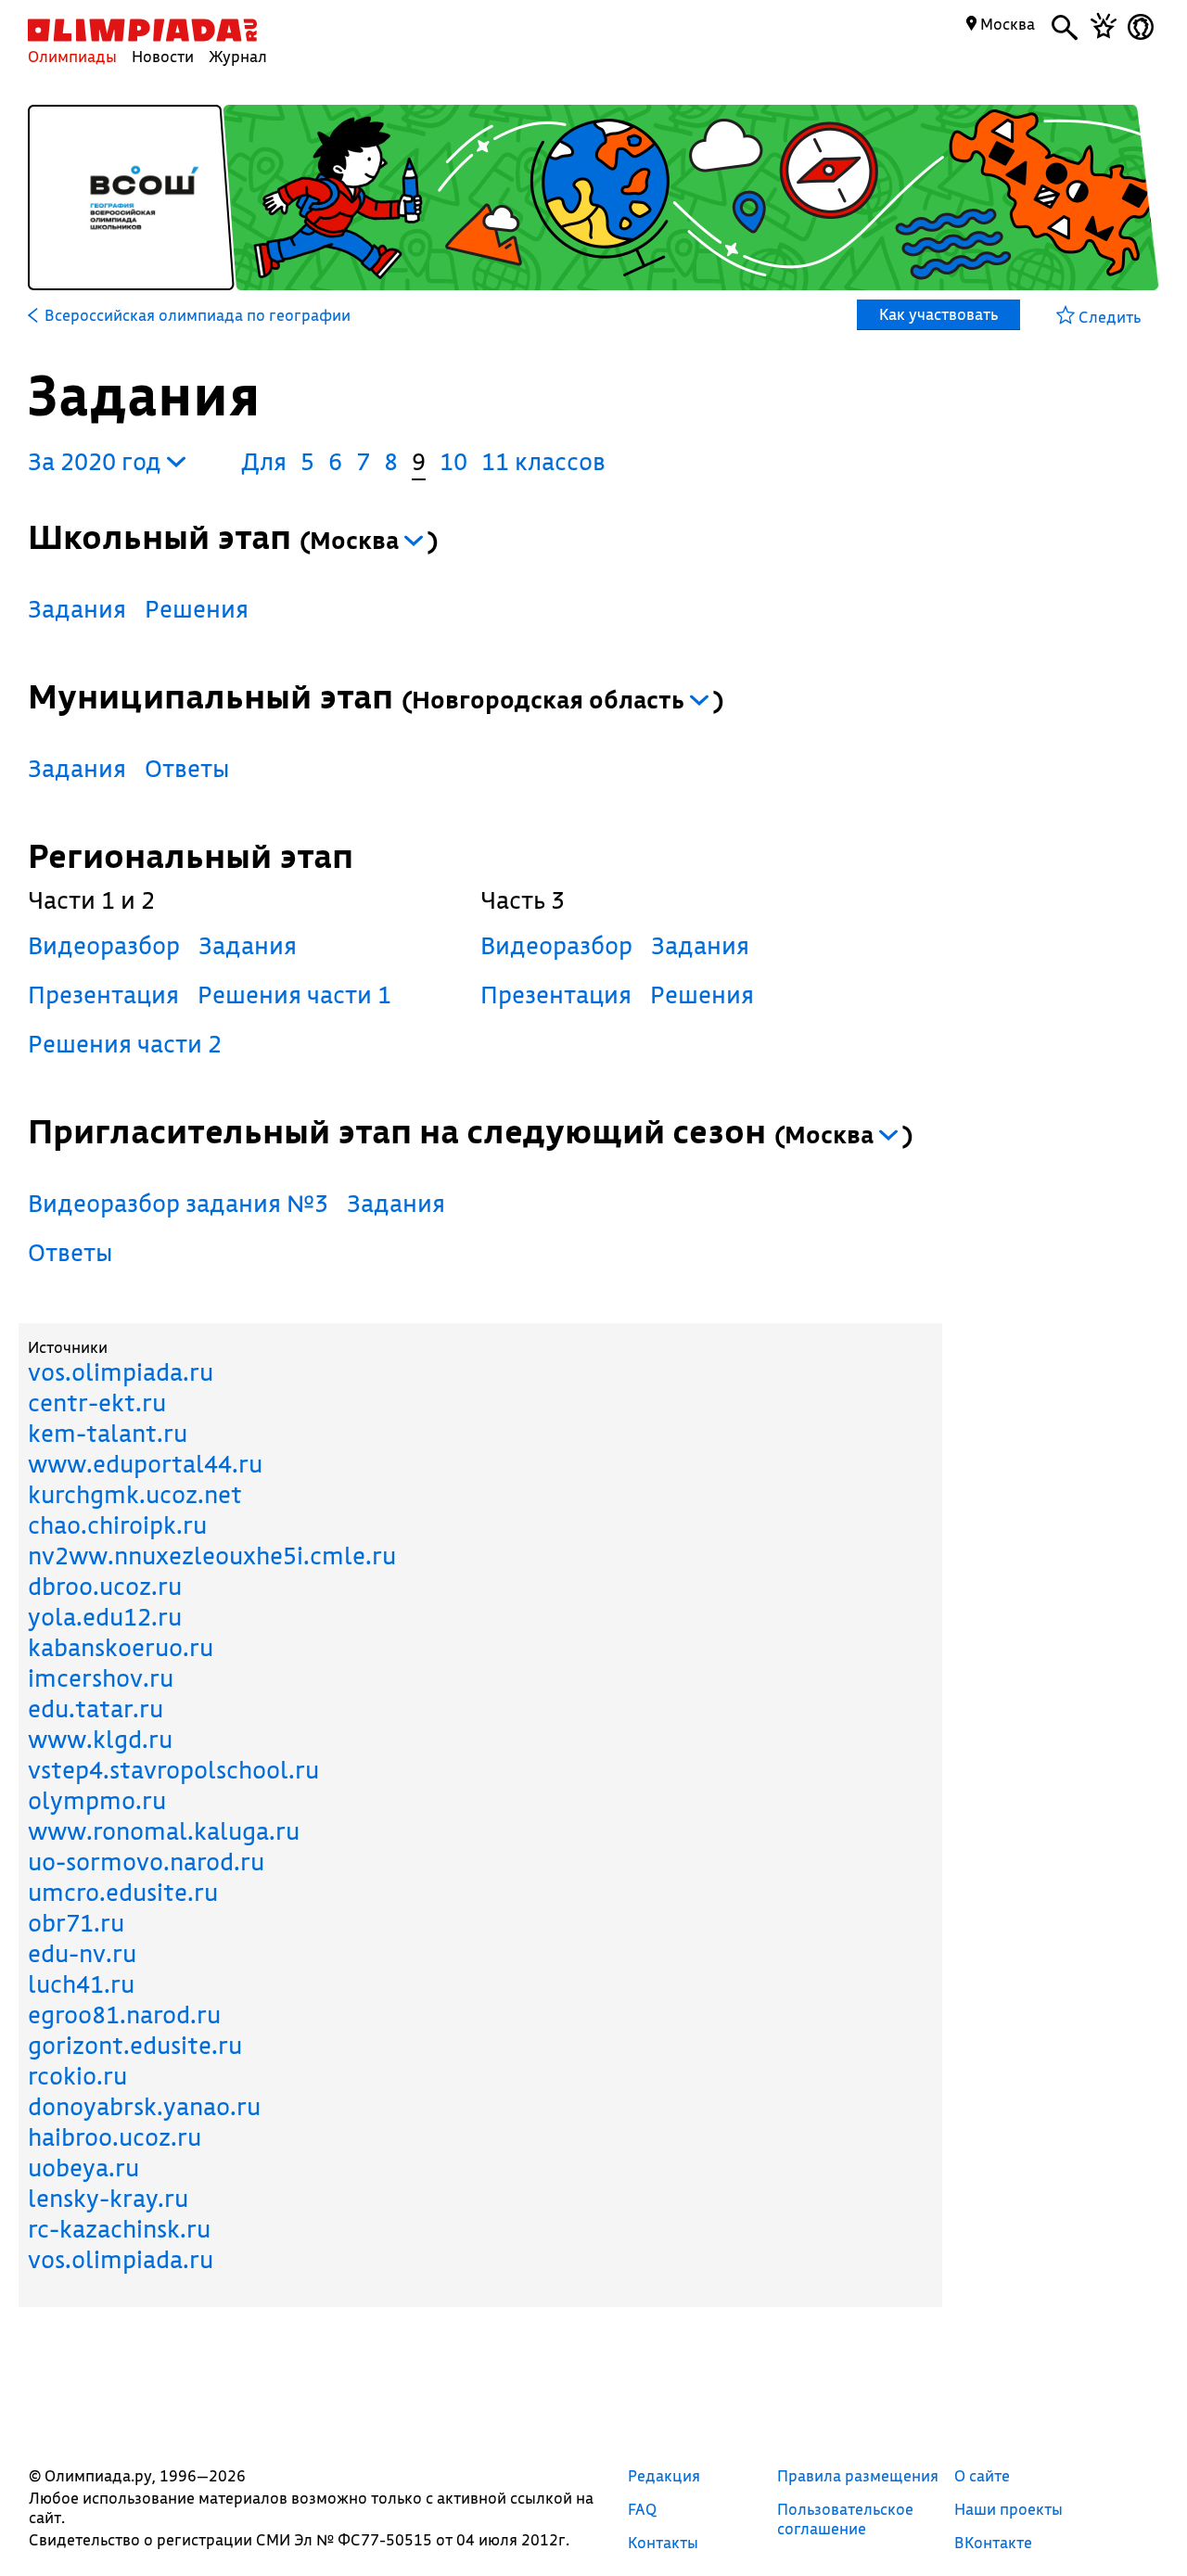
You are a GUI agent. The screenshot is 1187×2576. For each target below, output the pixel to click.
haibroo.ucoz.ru (115, 2137)
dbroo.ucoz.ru (105, 1586)
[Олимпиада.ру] (142, 30)
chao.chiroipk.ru (117, 1525)
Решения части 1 (294, 995)
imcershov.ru (101, 1678)
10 (453, 461)
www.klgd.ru (100, 1739)
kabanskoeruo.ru (121, 1647)
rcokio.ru (77, 2076)
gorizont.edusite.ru (135, 2045)
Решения (197, 609)
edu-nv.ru (82, 1953)
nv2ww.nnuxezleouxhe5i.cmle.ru (212, 1556)
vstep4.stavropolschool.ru (173, 1770)
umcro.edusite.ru (123, 1892)
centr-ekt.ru (97, 1403)
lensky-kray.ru (108, 2198)
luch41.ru (81, 1984)
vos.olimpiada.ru (121, 1372)
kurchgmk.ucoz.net (135, 1494)
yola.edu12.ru (105, 1617)
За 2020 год (97, 461)
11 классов (543, 461)
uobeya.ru (83, 2168)
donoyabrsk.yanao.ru (144, 2106)
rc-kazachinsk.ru (119, 2229)
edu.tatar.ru (96, 1709)
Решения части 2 (125, 1044)
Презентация (103, 995)
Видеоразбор (104, 945)
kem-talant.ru (108, 1433)
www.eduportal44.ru (145, 1464)
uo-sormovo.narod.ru (146, 1862)
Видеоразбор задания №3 (178, 1203)
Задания (77, 609)
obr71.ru (76, 1923)
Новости (163, 56)
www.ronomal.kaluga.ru (164, 1831)
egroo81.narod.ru (124, 2015)
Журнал (238, 56)
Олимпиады (72, 56)
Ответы (187, 768)
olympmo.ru (97, 1800)
